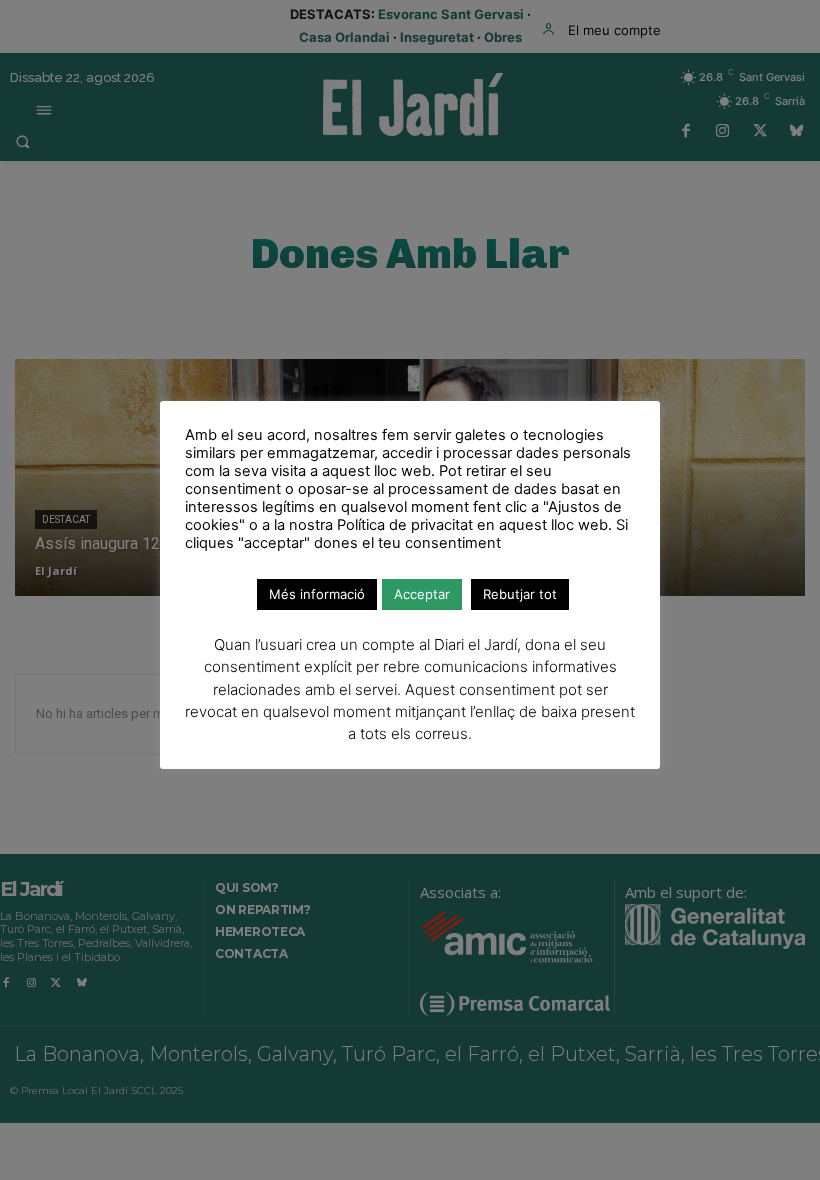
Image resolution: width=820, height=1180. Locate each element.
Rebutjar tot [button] (520, 594)
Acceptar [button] (422, 594)
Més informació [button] (317, 594)
